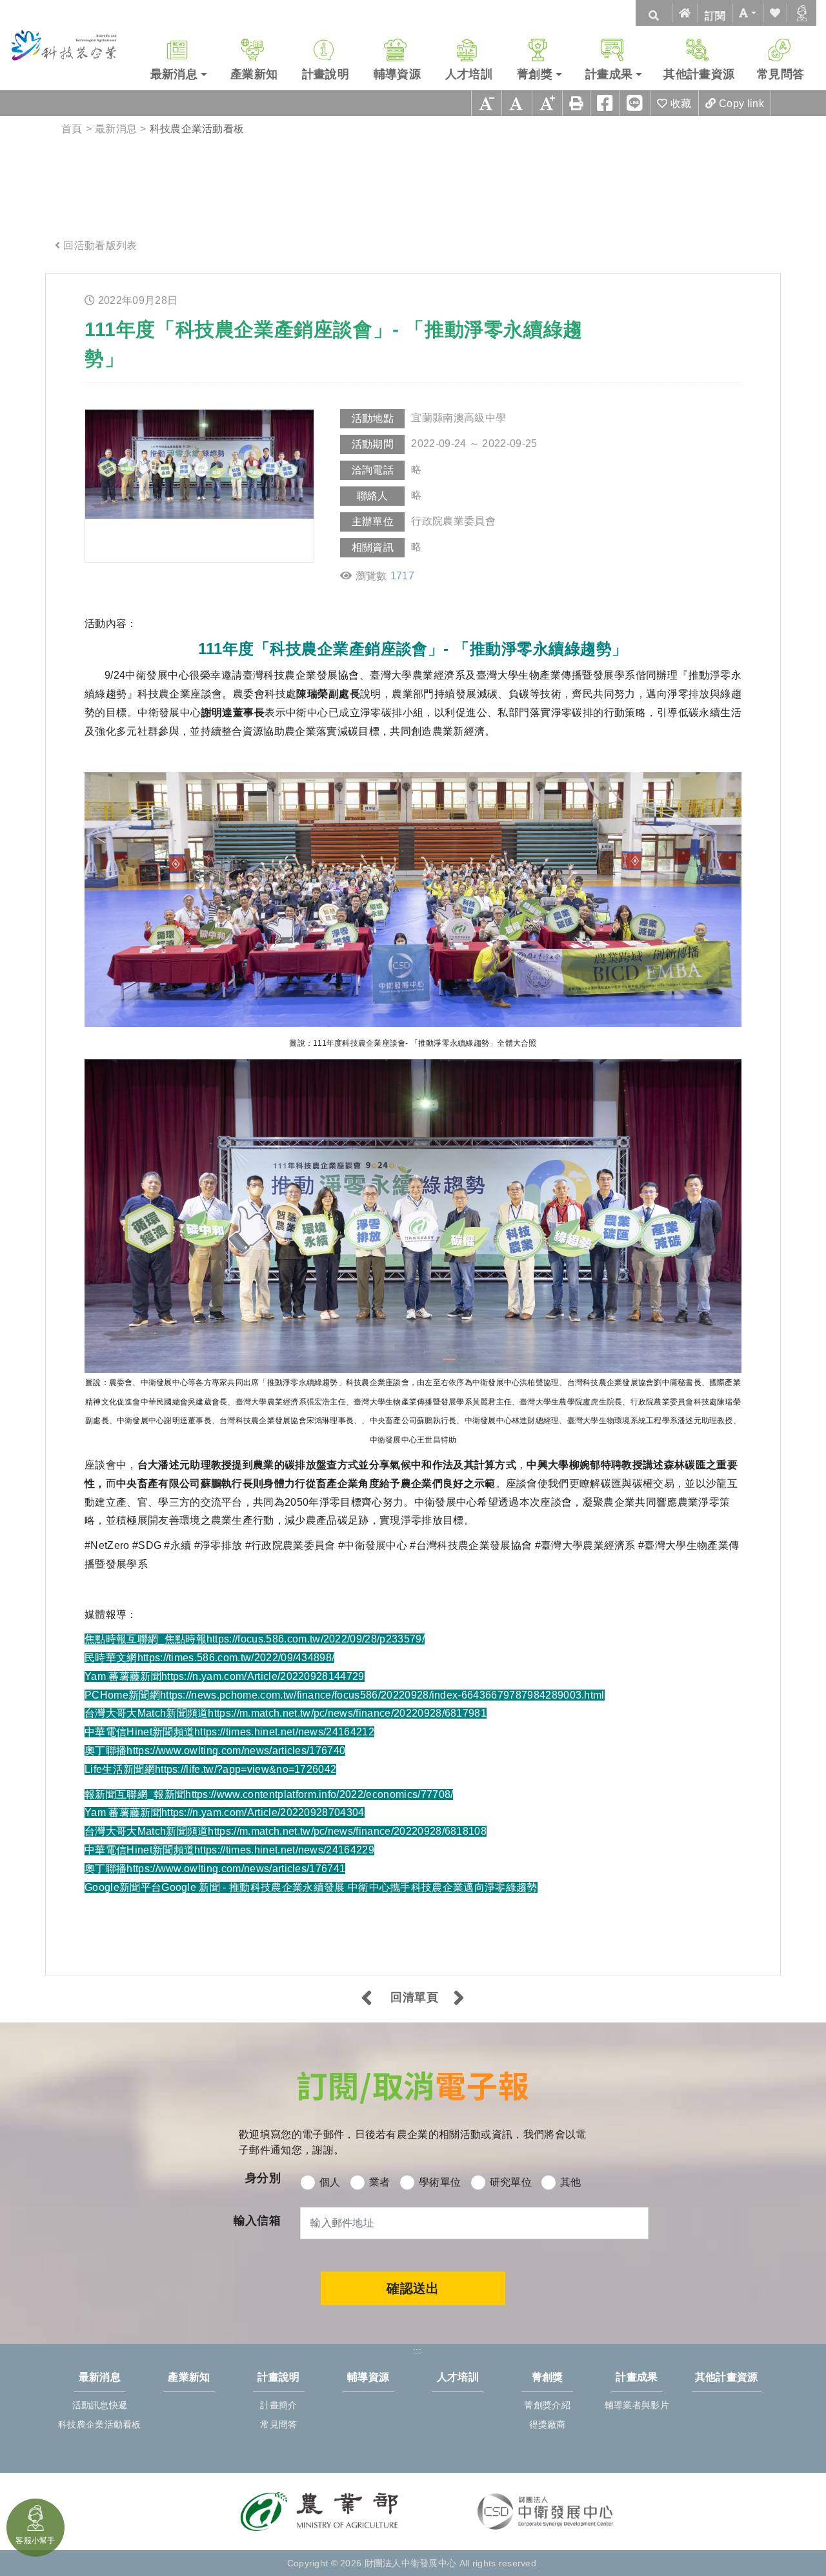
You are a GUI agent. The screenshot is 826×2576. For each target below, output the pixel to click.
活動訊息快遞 (100, 2405)
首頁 (72, 129)
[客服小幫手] (802, 13)
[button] (747, 13)
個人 (330, 2182)
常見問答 (781, 74)
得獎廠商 (548, 2424)
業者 (380, 2182)
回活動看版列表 (100, 245)
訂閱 (715, 16)
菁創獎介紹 (547, 2405)
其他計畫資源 (699, 74)
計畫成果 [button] (609, 74)
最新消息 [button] (174, 74)
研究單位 (511, 2182)
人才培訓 (469, 74)
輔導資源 (397, 74)
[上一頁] (367, 1999)
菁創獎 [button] (535, 74)
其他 (571, 2182)
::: (59, 284)
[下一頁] (459, 1999)
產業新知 (254, 74)
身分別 (263, 2178)
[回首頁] (685, 13)
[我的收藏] (775, 13)
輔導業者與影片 (637, 2405)
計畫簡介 (278, 2405)
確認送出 (413, 2288)
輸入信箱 (257, 2221)
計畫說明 (326, 74)
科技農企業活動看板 (100, 2424)
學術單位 (440, 2182)
